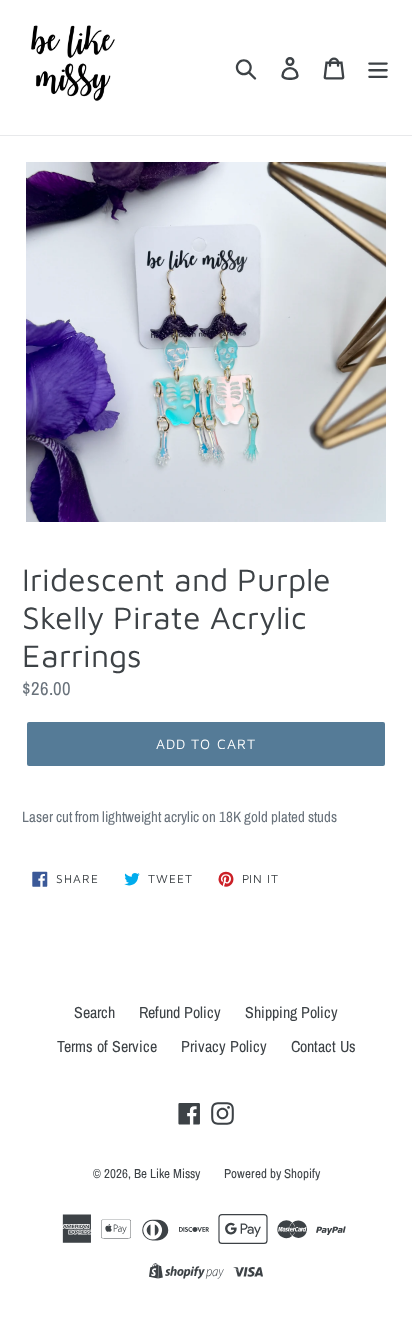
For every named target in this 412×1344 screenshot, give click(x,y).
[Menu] (378, 67)
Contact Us (323, 1046)
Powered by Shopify (272, 1173)
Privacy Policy (224, 1046)
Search (94, 1012)
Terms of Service (107, 1046)
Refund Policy (180, 1012)
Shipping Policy (291, 1012)
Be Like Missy (167, 1173)
